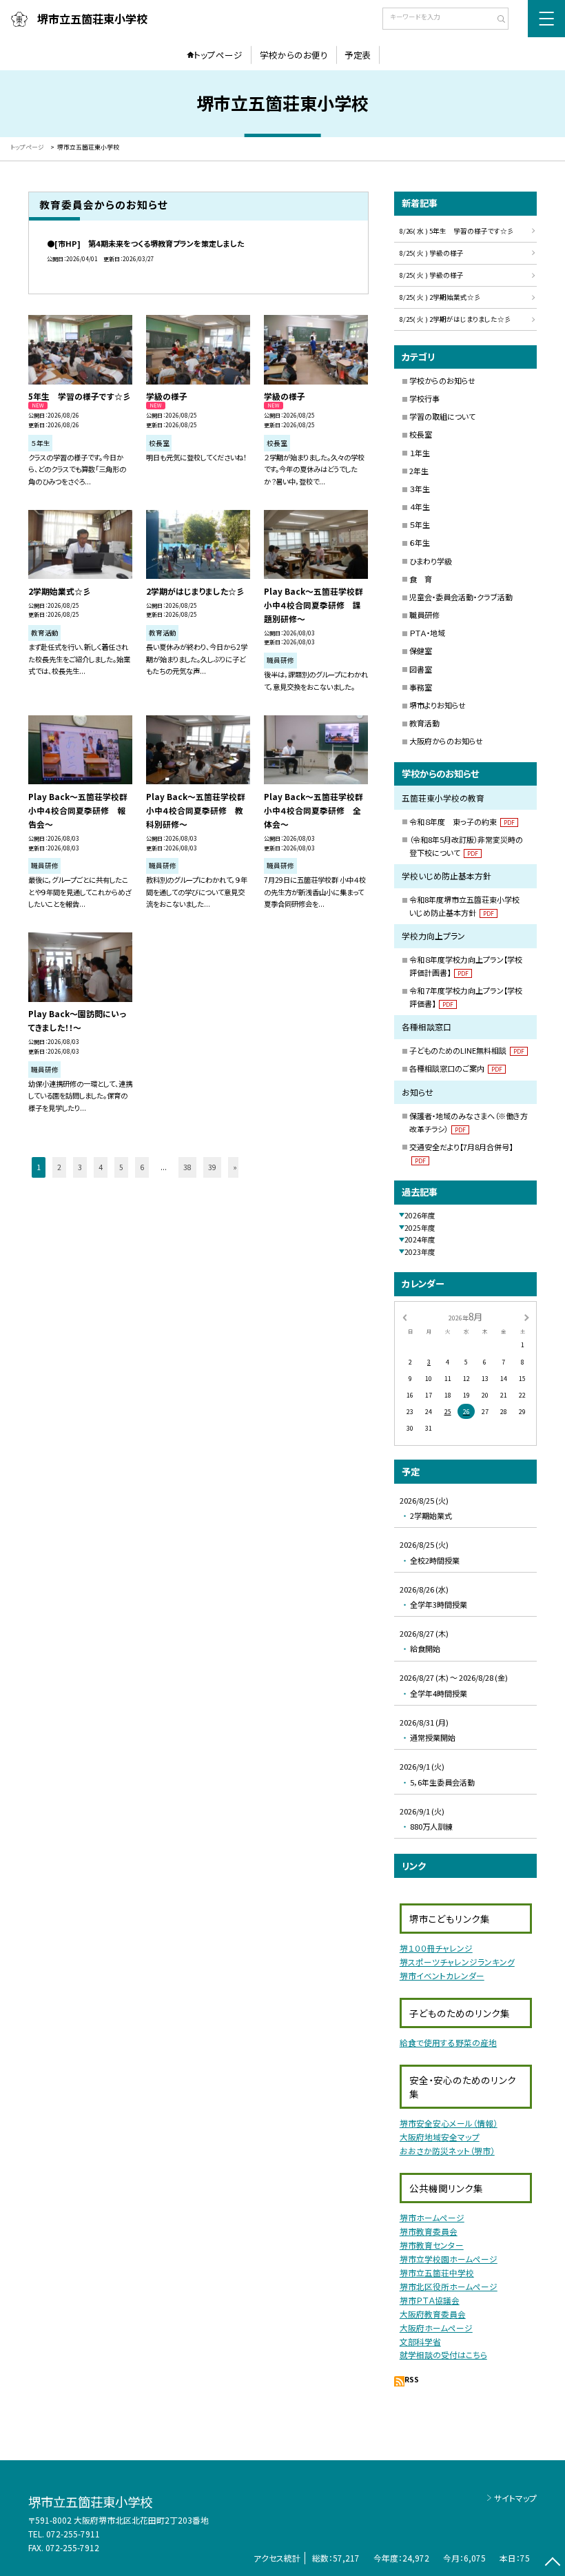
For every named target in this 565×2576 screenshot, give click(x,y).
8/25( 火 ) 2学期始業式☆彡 (440, 297)
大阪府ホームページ (436, 2328)
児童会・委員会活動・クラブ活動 (461, 597)
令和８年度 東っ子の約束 (462, 821)
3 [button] (80, 1167)
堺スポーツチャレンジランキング (457, 1962)
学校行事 (424, 398)
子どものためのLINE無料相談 (467, 1050)
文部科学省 (420, 2341)
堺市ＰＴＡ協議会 (430, 2300)
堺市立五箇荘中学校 (437, 2272)
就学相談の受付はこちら (443, 2354)
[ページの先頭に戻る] (552, 2563)
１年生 (420, 453)
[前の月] (404, 1317)
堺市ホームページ (432, 2217)
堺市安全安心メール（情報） (449, 2123)
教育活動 (424, 723)
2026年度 (420, 1215)
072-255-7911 (73, 2534)
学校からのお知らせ (442, 380)
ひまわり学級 (431, 561)
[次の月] (526, 1317)
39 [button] (212, 1167)
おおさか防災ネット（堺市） (447, 2150)
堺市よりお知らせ (438, 705)
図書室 (421, 669)
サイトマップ (515, 2498)
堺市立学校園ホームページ (449, 2259)
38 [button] (187, 1167)
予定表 (358, 55)
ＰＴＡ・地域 (427, 633)
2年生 (419, 471)
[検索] (496, 20)
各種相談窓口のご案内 (456, 1068)
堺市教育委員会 (429, 2231)
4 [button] (101, 1167)
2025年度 (420, 1228)
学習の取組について (442, 416)
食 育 (421, 579)
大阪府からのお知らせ (446, 741)
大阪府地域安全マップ (440, 2137)
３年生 (420, 489)
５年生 (420, 524)
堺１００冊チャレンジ (436, 1948)
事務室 (421, 687)
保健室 (421, 651)
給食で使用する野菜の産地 (448, 2042)
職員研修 (424, 615)
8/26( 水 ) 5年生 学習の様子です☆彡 (457, 231)
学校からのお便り (294, 55)
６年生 (420, 542)
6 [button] (142, 1167)
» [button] (235, 1167)
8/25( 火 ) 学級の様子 (432, 253)
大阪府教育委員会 (433, 2314)
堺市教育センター (432, 2245)
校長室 (421, 434)
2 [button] (59, 1167)
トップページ (218, 55)
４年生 (420, 507)
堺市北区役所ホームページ (449, 2286)
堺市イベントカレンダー (442, 1975)
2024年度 (420, 1239)
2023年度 (420, 1252)
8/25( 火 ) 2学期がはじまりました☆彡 (455, 319)
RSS (412, 2379)
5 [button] (121, 1167)
